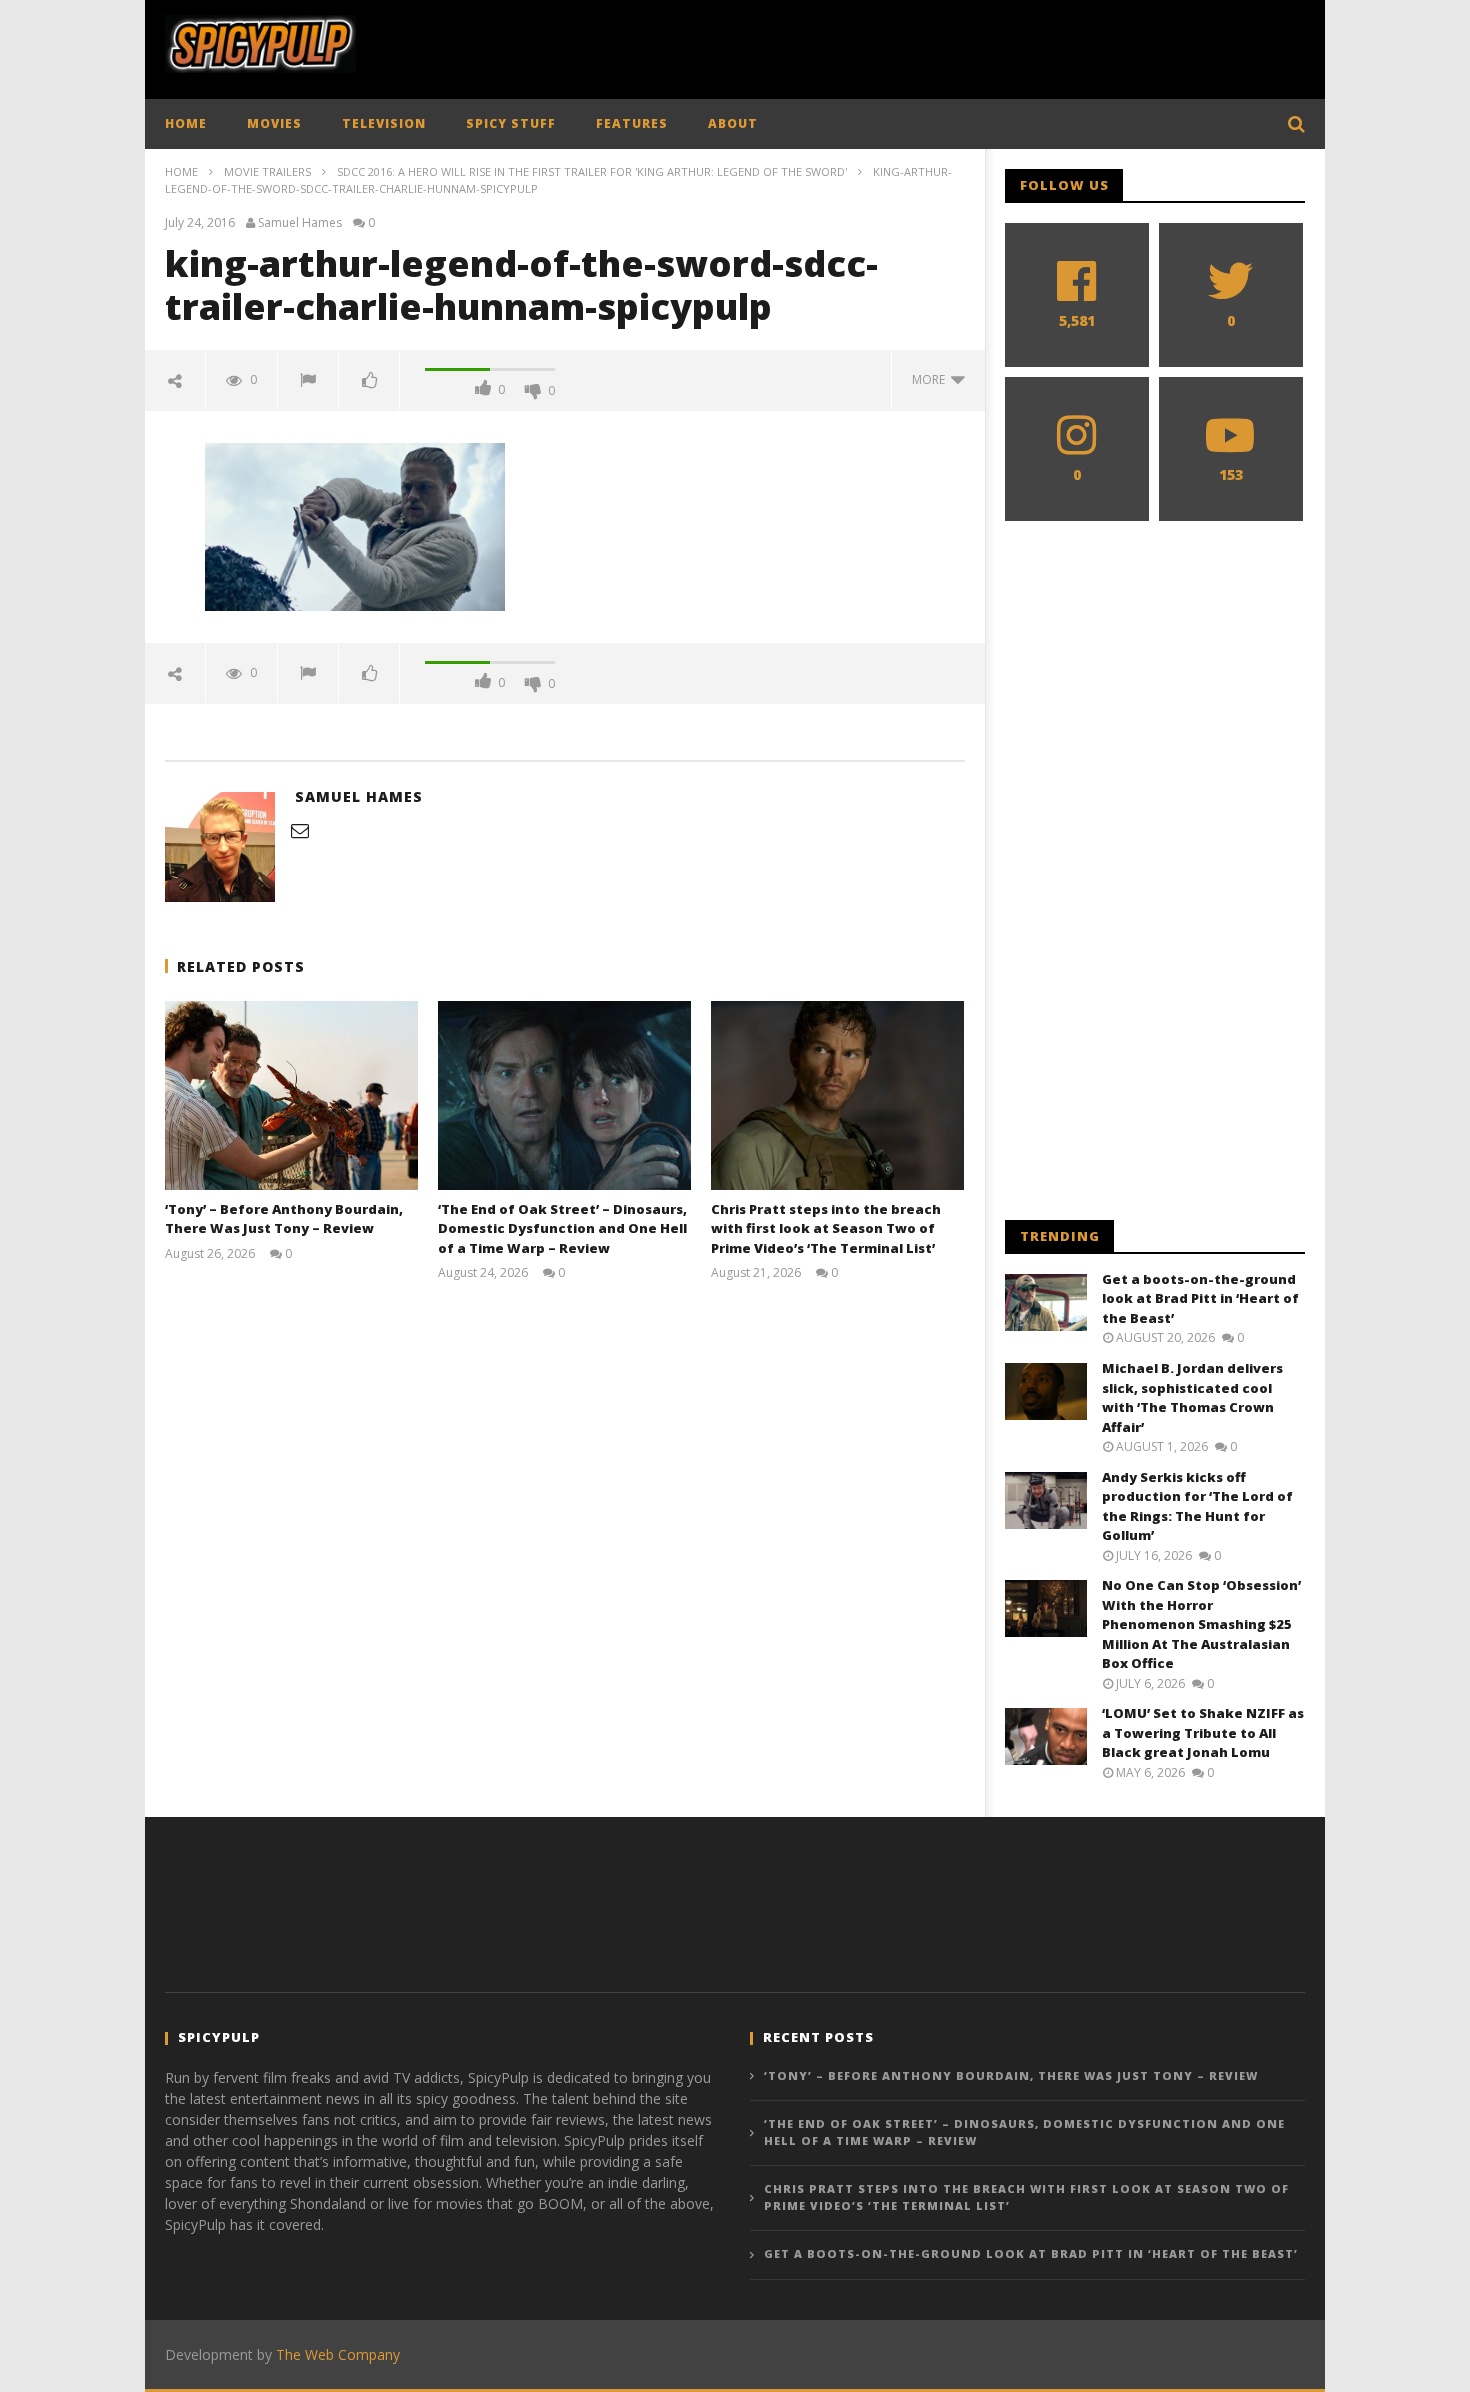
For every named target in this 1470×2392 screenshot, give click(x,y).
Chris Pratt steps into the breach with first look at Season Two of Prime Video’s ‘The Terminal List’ (826, 1228)
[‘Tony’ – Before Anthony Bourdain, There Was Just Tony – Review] (291, 1095)
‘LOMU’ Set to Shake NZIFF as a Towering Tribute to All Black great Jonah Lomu (1203, 1732)
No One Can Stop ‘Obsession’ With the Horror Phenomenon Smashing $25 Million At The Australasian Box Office (1201, 1624)
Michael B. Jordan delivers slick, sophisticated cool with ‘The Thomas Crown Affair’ (1192, 1397)
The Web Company (338, 2354)
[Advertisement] (941, 45)
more (931, 379)
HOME (186, 123)
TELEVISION (384, 123)
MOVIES (274, 123)
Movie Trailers (267, 171)
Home (181, 171)
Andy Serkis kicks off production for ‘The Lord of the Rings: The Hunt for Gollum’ (1197, 1506)
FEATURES (632, 123)
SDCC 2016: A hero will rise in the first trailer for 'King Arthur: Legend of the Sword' (592, 171)
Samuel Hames (300, 223)
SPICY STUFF (511, 123)
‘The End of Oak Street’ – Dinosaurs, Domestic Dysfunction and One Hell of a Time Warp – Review (562, 1228)
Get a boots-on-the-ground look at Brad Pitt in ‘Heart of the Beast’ (1200, 1298)
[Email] (300, 830)
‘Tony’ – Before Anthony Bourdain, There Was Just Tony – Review (284, 1219)
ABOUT (733, 123)
